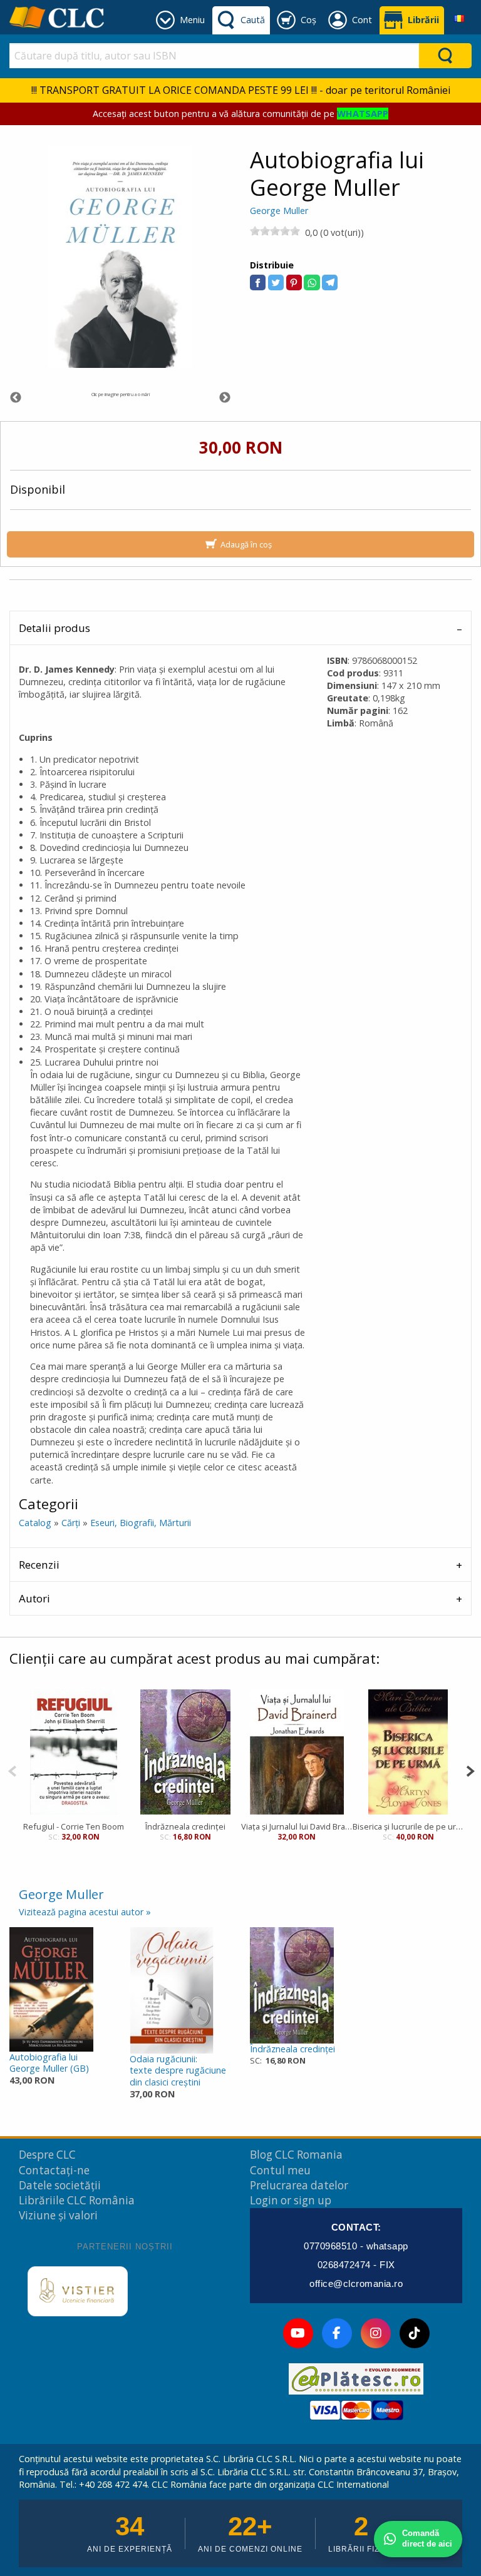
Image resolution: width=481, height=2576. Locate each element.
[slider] (275, 231)
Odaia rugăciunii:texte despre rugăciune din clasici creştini (178, 2070)
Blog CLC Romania (296, 2155)
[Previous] (12, 1770)
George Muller (279, 211)
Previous (16, 398)
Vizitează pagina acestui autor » (85, 1912)
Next (225, 398)
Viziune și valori (58, 2215)
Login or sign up (291, 2200)
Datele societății (60, 2185)
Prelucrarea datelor (299, 2185)
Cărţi (71, 1523)
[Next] (470, 1770)
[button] (258, 283)
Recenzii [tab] (39, 1565)
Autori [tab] (34, 1598)
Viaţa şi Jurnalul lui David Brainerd (297, 1826)
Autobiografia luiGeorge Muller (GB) (49, 2063)
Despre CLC (47, 2155)
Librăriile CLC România (77, 2200)
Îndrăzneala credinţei (185, 1826)
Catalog (35, 1523)
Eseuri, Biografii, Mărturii (141, 1523)
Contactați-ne (54, 2170)
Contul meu (280, 2170)
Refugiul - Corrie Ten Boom (74, 1826)
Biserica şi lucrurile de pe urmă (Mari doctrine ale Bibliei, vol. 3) (408, 1826)
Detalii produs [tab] (54, 628)
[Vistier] (78, 2291)
